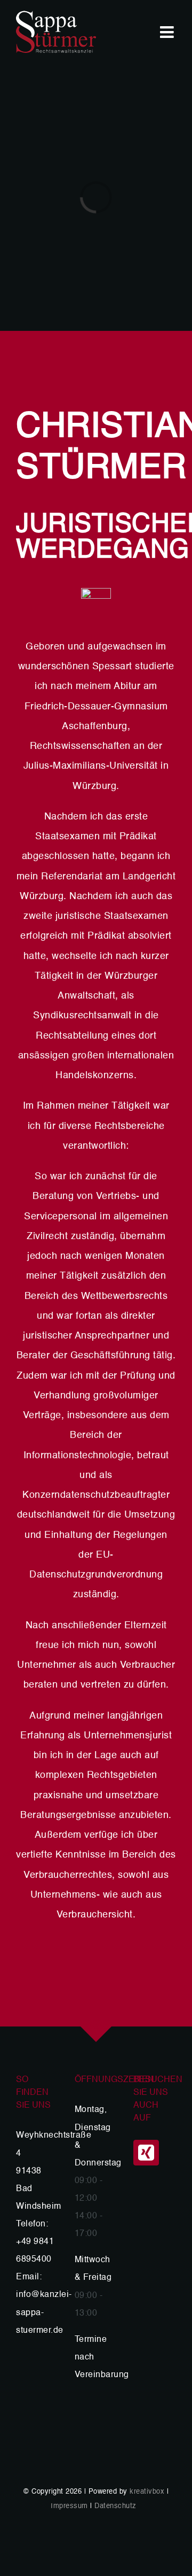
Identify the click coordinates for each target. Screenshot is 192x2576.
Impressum (69, 2506)
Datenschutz (115, 2506)
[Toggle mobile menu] (168, 32)
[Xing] (146, 2153)
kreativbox (147, 2492)
